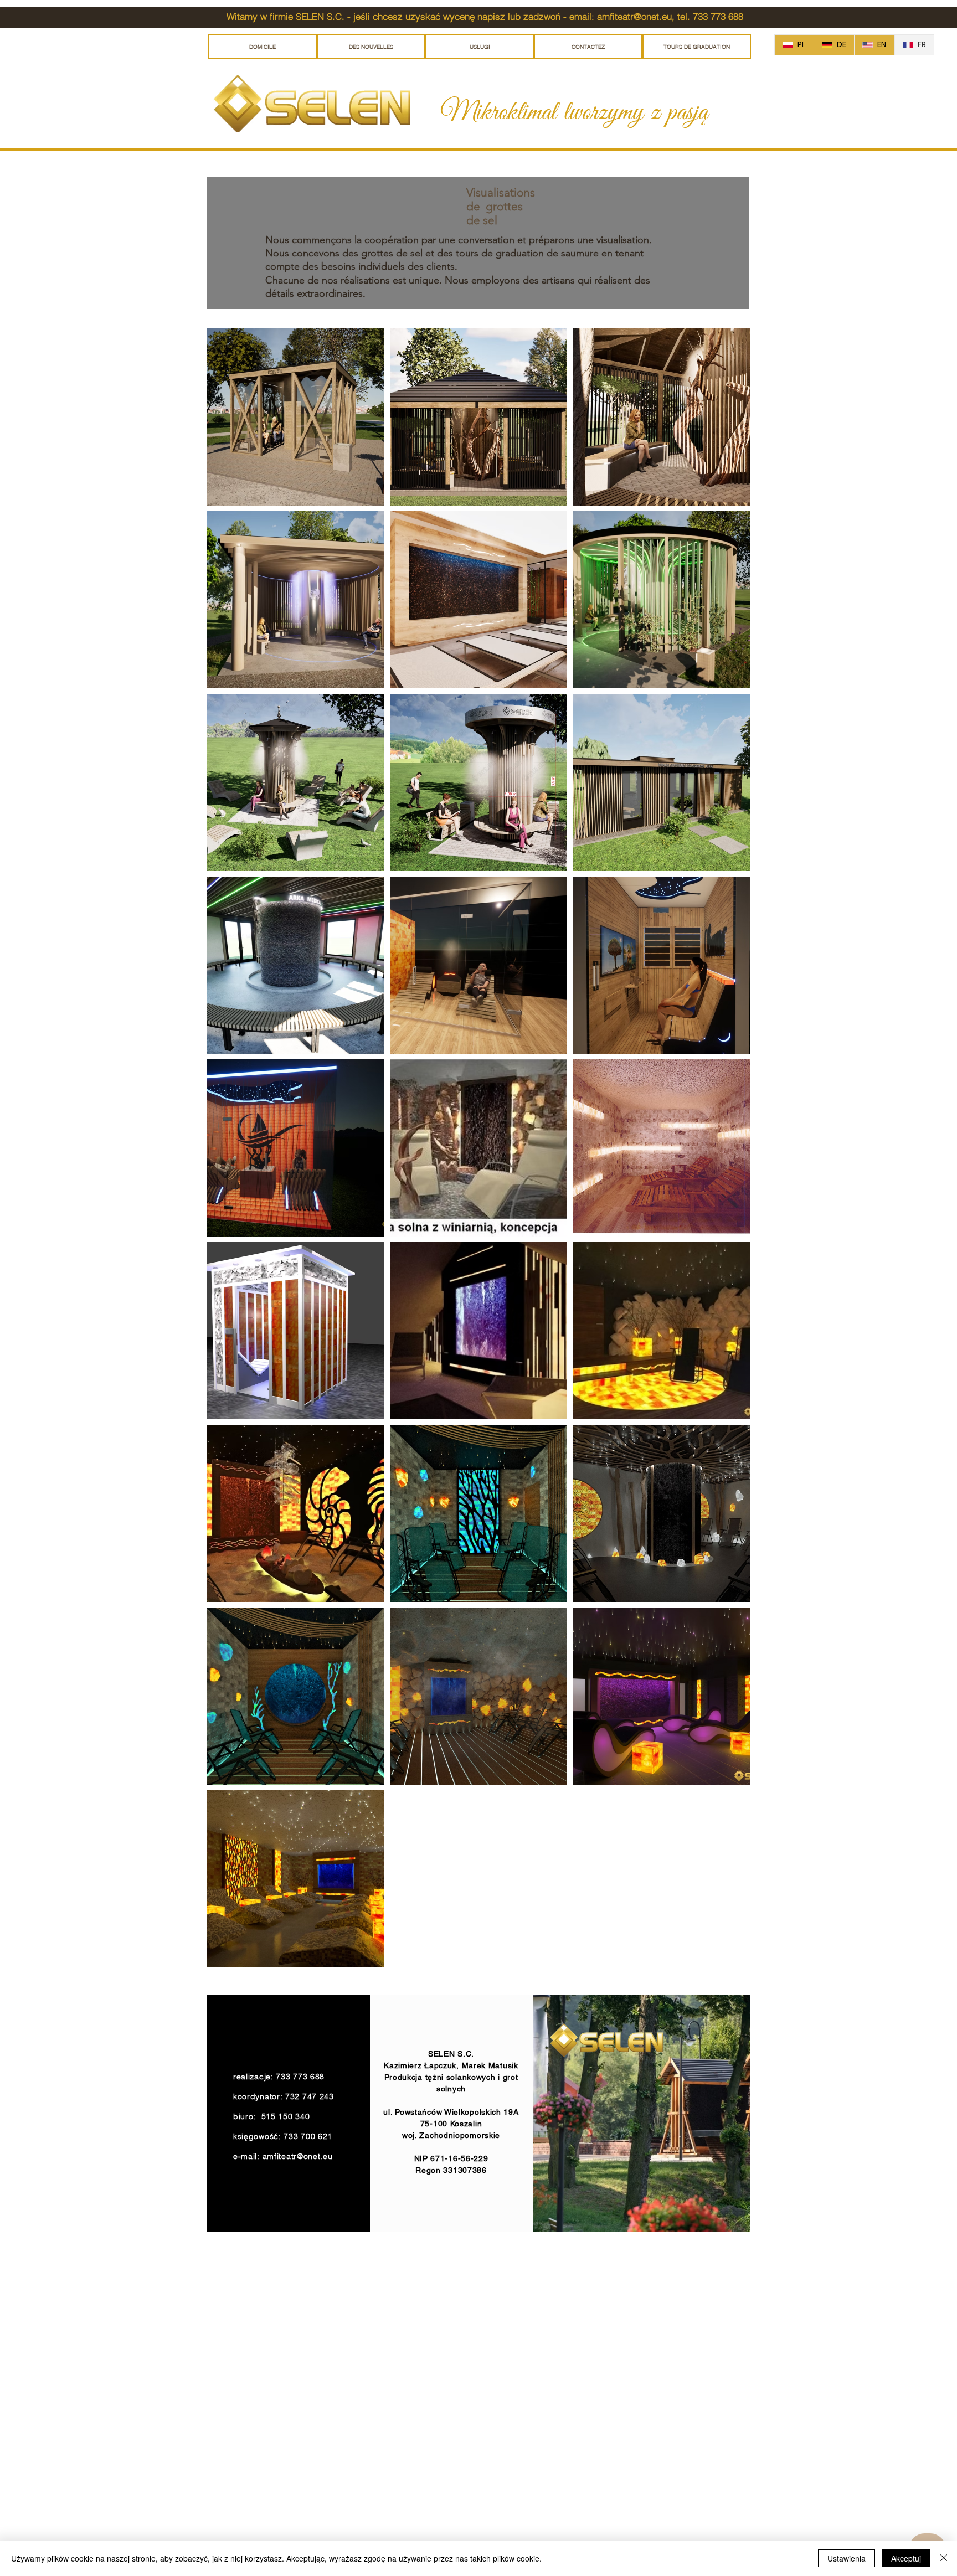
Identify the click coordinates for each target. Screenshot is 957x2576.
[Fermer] (944, 2558)
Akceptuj (906, 2558)
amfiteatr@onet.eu (634, 16)
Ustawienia (847, 2558)
